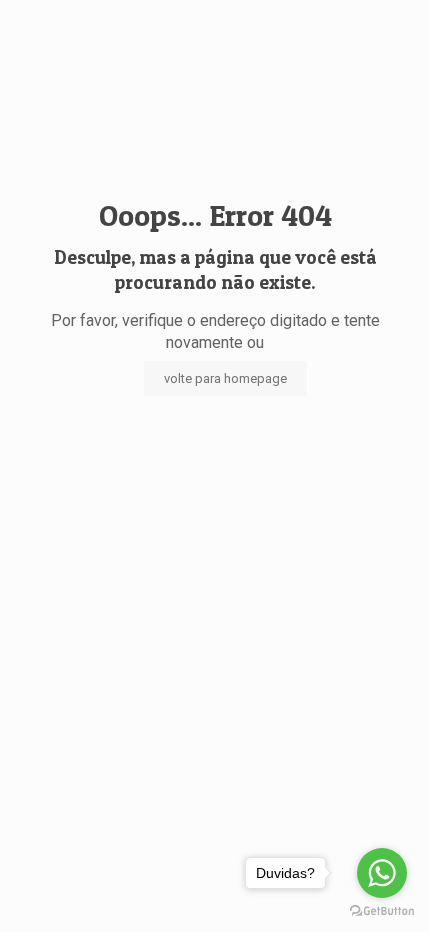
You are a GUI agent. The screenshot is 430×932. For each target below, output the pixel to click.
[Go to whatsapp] (382, 873)
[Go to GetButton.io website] (382, 911)
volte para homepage (225, 378)
